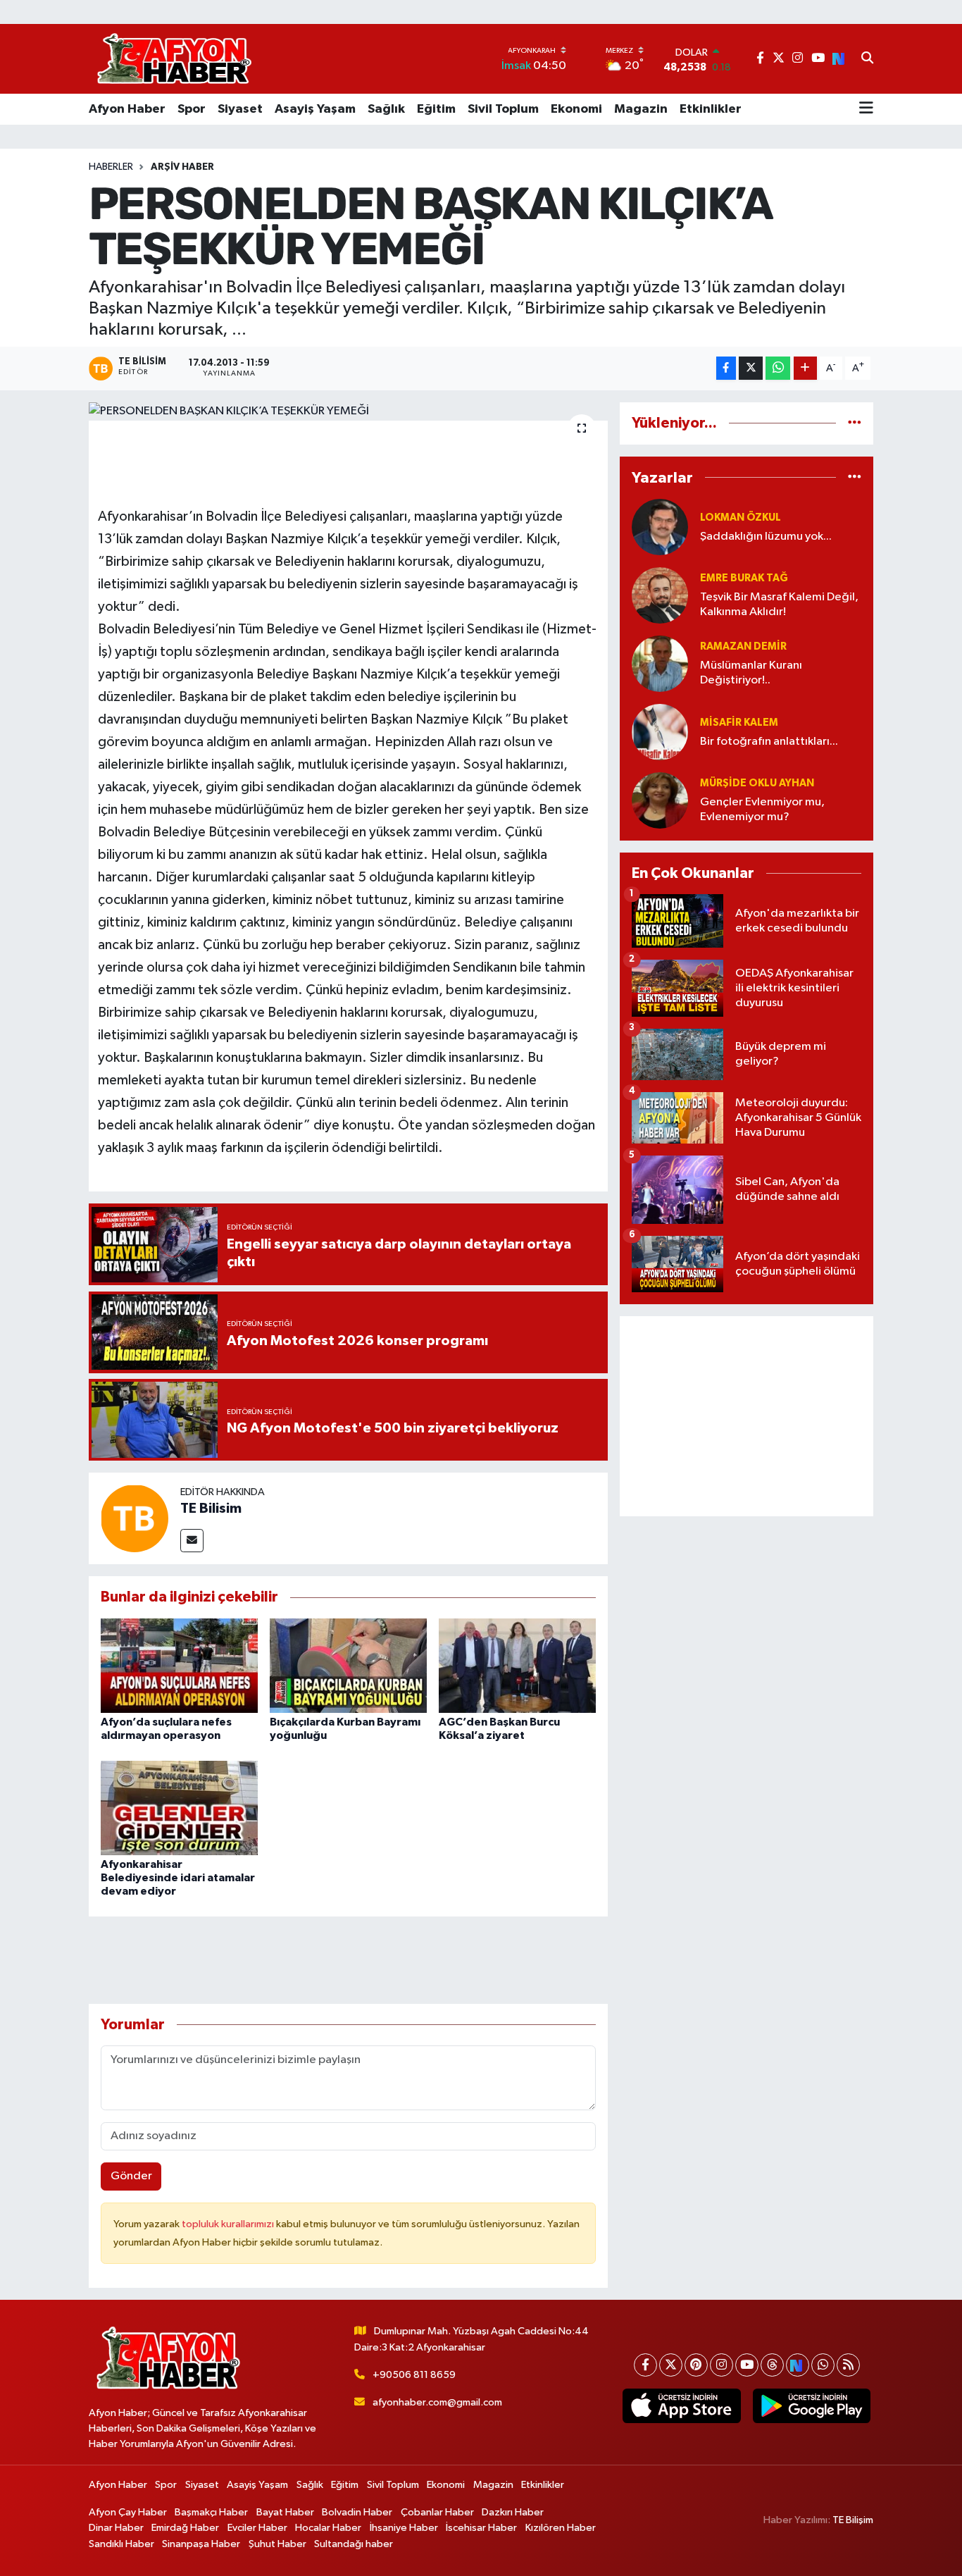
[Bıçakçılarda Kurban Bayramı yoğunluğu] (348, 1665)
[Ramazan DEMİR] (660, 663)
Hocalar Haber (328, 2528)
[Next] (798, 2365)
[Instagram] (721, 2365)
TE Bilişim (853, 2520)
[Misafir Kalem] (660, 732)
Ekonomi (576, 109)
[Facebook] (645, 2365)
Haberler (111, 167)
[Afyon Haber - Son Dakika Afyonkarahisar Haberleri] (174, 59)
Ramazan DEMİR (743, 646)
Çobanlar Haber (437, 2512)
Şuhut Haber (277, 2544)
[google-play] (811, 2406)
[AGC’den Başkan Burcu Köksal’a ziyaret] (517, 1665)
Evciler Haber (257, 2528)
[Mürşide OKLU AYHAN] (660, 800)
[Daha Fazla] (805, 368)
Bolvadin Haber (357, 2512)
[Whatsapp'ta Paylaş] (778, 368)
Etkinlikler (711, 109)
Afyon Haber (127, 109)
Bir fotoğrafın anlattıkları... (769, 742)
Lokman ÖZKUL (741, 518)
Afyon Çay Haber (128, 2512)
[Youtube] (747, 2365)
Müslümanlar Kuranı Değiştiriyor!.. (751, 673)
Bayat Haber (285, 2512)
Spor (192, 109)
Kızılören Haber (561, 2528)
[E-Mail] (192, 1541)
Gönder (131, 2176)
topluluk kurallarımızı (229, 2224)
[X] (671, 2365)
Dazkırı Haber (513, 2512)
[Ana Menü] (866, 109)
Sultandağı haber (354, 2544)
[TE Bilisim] (135, 1518)
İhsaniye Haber (404, 2528)
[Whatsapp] (823, 2365)
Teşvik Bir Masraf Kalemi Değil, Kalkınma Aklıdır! (779, 605)
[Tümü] (855, 423)
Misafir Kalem (739, 723)
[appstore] (682, 2406)
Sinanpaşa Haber (201, 2544)
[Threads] (772, 2365)
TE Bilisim (211, 1509)
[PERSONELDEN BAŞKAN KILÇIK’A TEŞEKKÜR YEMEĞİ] (348, 411)
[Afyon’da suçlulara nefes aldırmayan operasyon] (179, 1665)
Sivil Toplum (503, 109)
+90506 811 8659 (414, 2375)
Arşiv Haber (182, 167)
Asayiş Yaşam (315, 109)
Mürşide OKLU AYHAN (757, 783)
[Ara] (867, 59)
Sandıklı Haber (121, 2544)
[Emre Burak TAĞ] (660, 595)
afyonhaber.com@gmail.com (437, 2402)
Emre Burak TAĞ (744, 578)
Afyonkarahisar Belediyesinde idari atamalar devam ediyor (178, 1878)
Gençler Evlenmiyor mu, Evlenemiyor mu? (762, 810)
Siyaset (240, 109)
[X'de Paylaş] (751, 368)
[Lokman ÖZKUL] (660, 527)
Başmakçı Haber (211, 2512)
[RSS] (848, 2365)
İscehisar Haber (481, 2528)
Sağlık (386, 109)
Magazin (641, 109)
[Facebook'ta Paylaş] (726, 368)
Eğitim (436, 109)
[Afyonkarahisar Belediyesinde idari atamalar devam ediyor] (179, 1808)
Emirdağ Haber (185, 2528)
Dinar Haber (116, 2528)
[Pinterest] (696, 2365)
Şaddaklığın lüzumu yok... (766, 537)
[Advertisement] (747, 1416)
